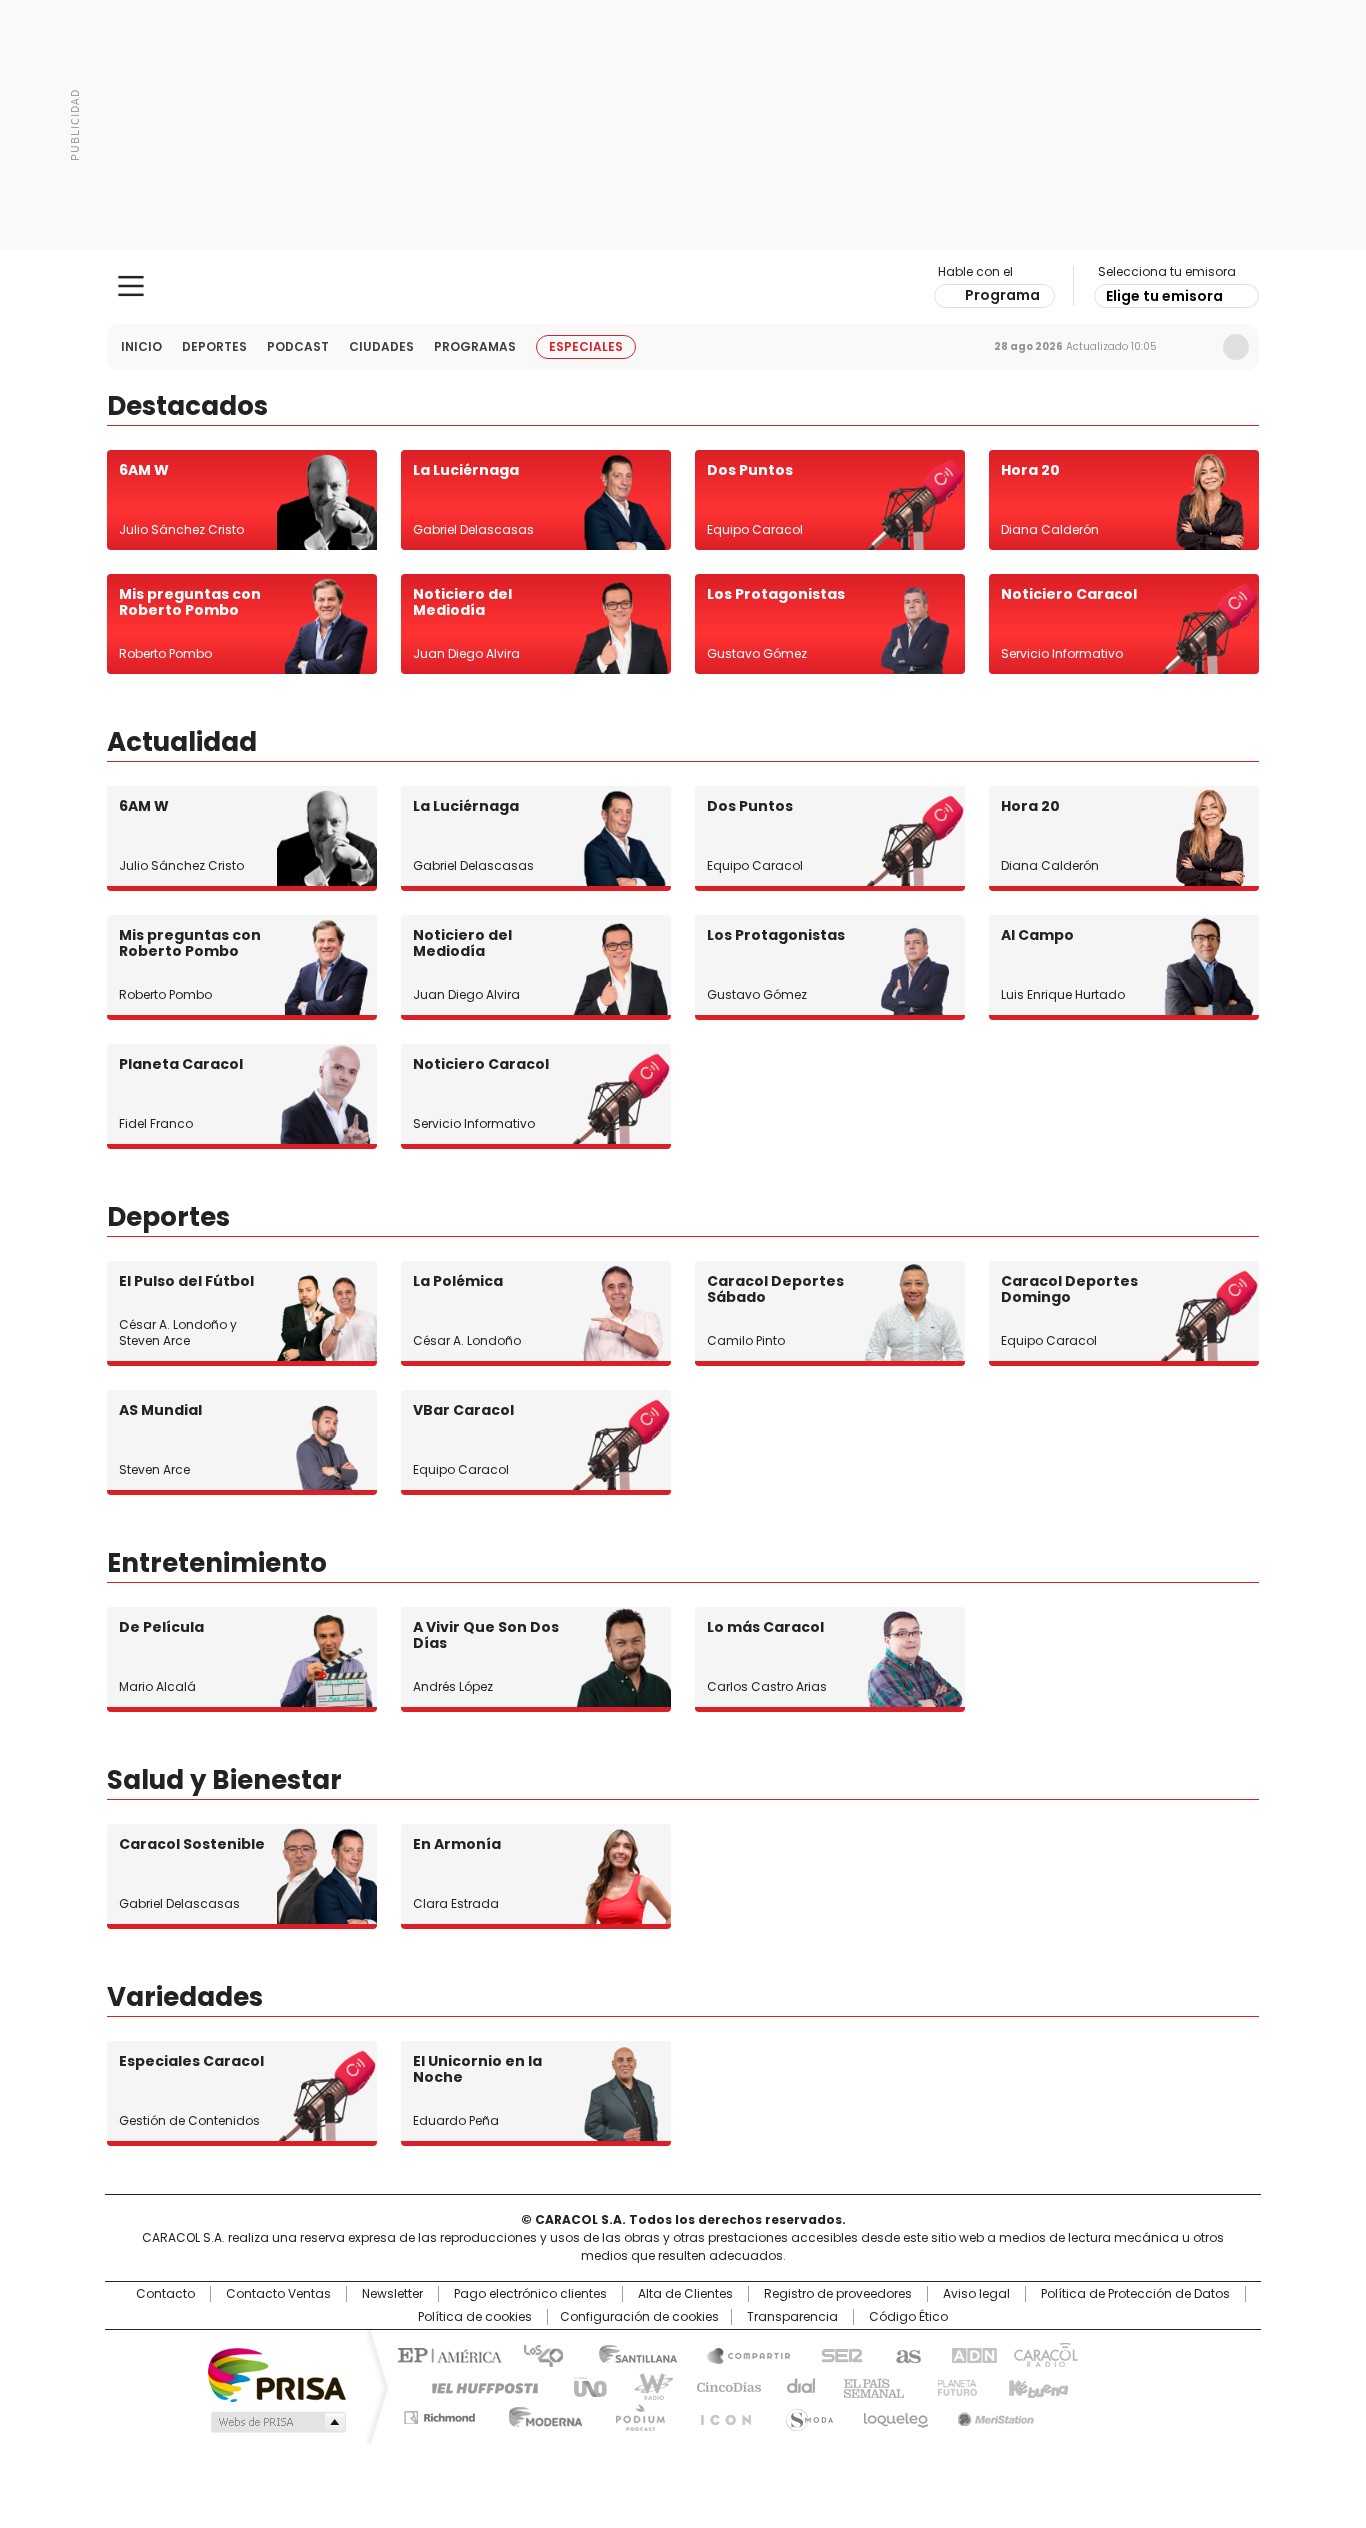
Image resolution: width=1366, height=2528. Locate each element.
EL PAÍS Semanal (868, 2386)
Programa (1002, 295)
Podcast (298, 346)
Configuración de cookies (639, 2317)
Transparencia (792, 2317)
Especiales (586, 346)
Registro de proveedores (838, 2294)
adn (970, 2354)
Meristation (993, 2414)
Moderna (540, 2414)
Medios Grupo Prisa (276, 2422)
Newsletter (1194, 347)
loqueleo (894, 2414)
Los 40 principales (535, 2354)
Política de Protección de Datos (1135, 2294)
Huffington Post (477, 2386)
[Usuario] (1236, 347)
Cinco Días (722, 2386)
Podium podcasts (634, 2414)
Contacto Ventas (278, 2294)
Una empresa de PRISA (277, 2373)
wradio (644, 2386)
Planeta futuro (952, 2386)
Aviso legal (976, 2294)
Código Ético (908, 2317)
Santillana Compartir (740, 2354)
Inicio (141, 346)
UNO (583, 2386)
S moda (806, 2414)
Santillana (629, 2354)
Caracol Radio (683, 287)
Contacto (165, 2294)
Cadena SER (836, 2354)
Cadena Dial (796, 2386)
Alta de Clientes (685, 2294)
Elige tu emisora (1164, 296)
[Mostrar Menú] (131, 286)
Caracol (1044, 2354)
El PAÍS (447, 2354)
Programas (475, 346)
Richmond (439, 2414)
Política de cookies (475, 2317)
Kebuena (1036, 2386)
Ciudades (381, 346)
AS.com (904, 2354)
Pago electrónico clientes (530, 2294)
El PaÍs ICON (720, 2414)
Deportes (214, 346)
